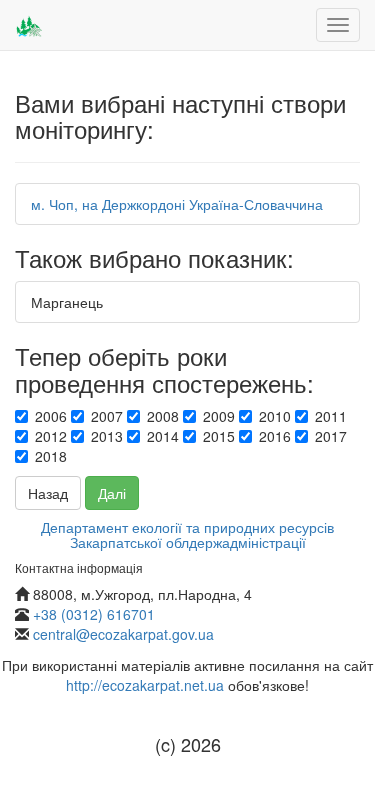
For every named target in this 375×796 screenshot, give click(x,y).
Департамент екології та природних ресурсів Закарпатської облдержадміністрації (187, 534)
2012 (51, 436)
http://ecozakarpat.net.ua (145, 685)
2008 (163, 416)
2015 (219, 436)
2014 (163, 436)
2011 (331, 416)
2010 (275, 416)
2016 (275, 436)
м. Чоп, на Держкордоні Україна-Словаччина (177, 204)
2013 (107, 436)
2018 (51, 456)
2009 (219, 416)
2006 (51, 416)
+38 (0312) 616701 (94, 614)
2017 (331, 436)
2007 (107, 416)
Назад (48, 493)
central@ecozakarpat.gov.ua (123, 634)
